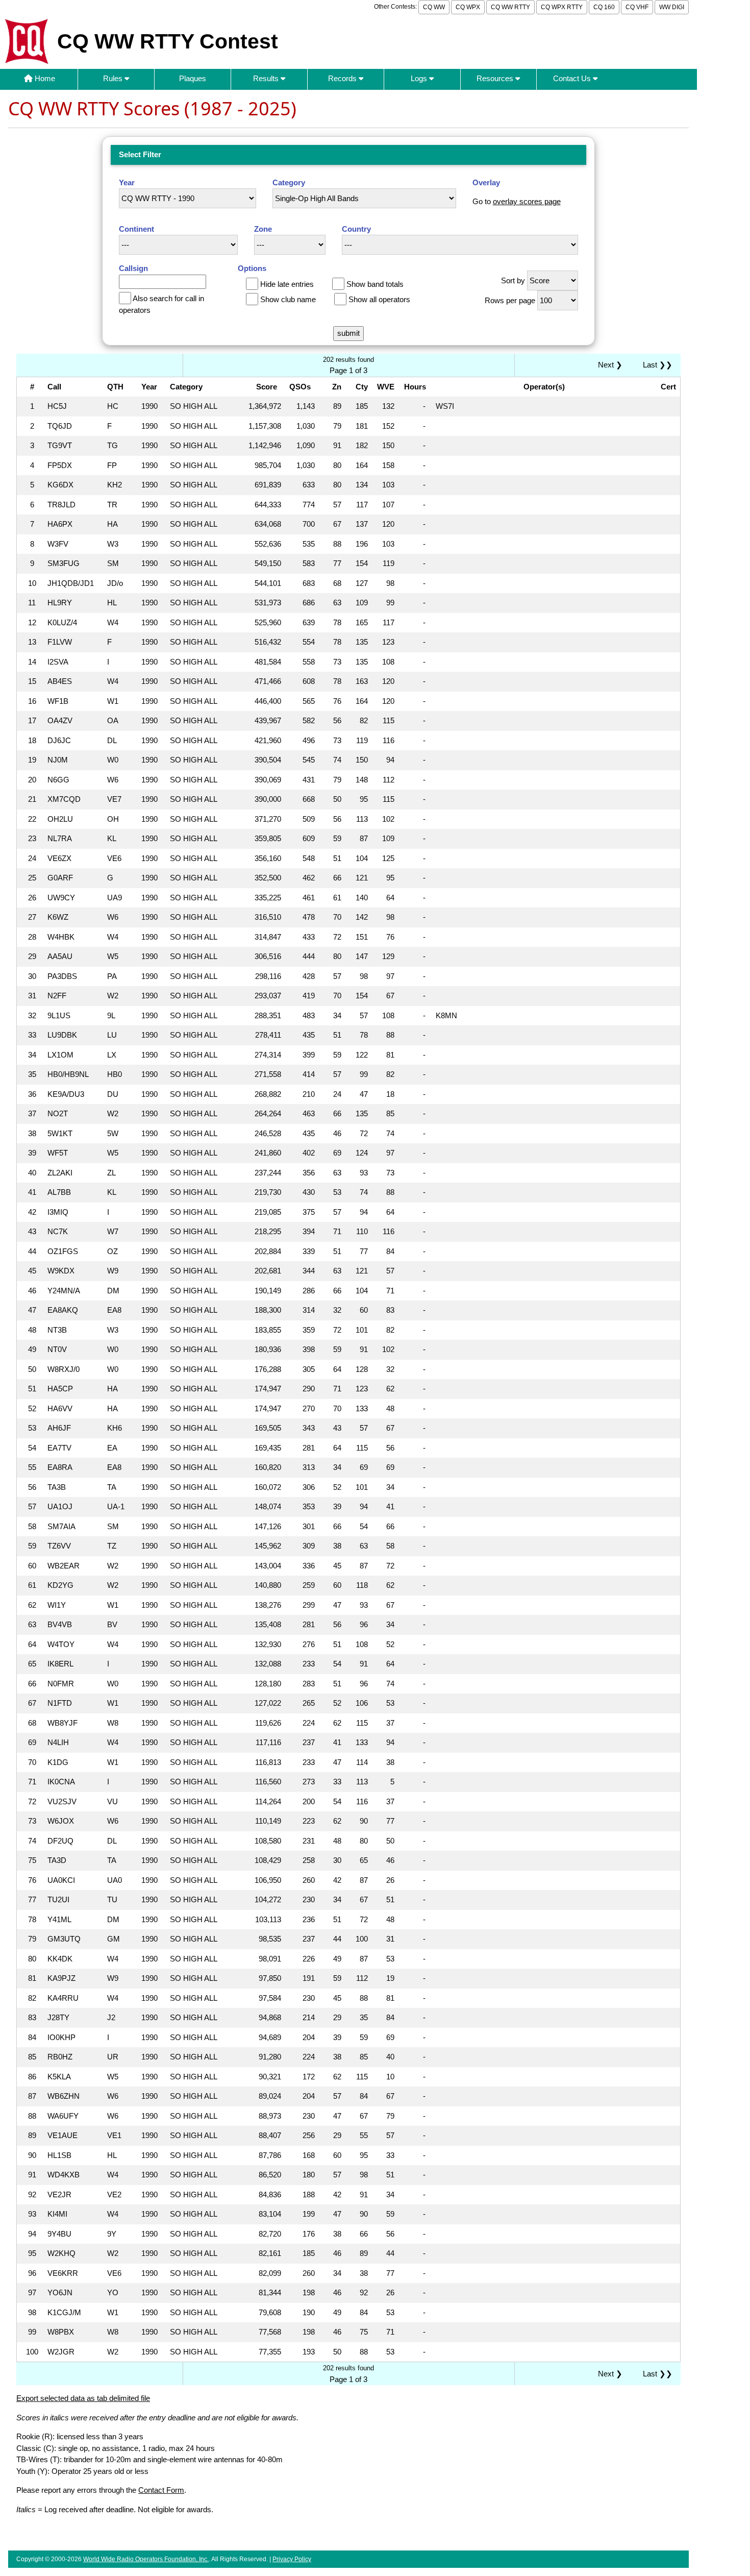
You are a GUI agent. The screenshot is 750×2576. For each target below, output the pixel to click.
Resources (496, 78)
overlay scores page (527, 201)
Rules (114, 78)
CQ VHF (637, 7)
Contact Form (161, 2490)
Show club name (288, 299)
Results (267, 78)
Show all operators (379, 299)
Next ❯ (612, 365)
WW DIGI (672, 7)
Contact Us (573, 78)
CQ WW (434, 7)
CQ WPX (468, 7)
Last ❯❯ (658, 365)
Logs (420, 78)
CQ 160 (604, 7)
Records (343, 78)
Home (44, 78)
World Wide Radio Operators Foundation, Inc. (146, 2559)
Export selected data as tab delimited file (83, 2398)
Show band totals (375, 284)
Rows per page (510, 300)
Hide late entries (287, 284)
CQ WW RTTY (510, 7)
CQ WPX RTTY (562, 7)
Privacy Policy (292, 2559)
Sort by (513, 280)
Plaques (193, 78)
